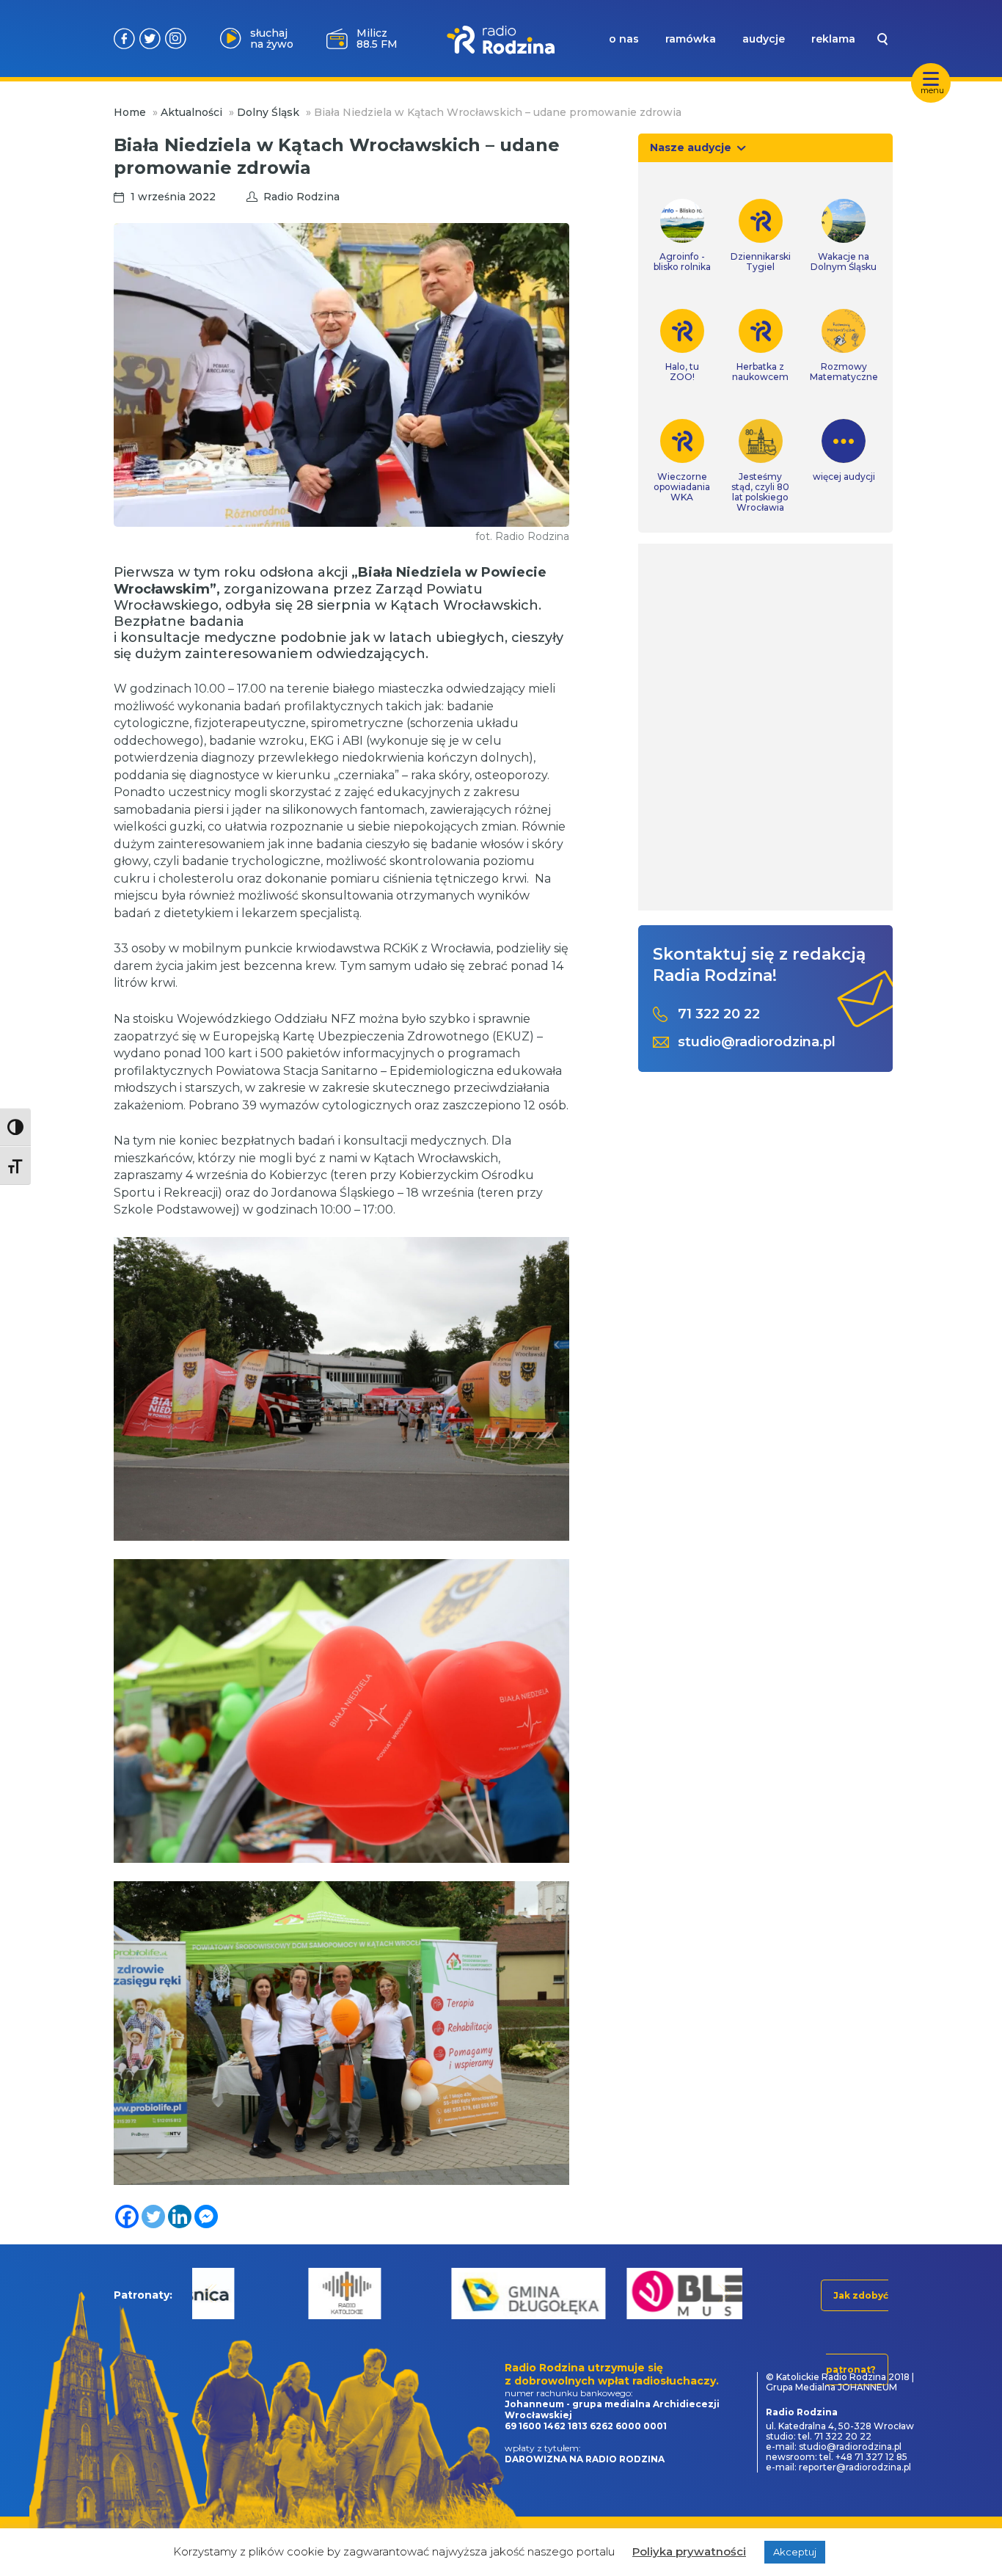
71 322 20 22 (719, 1014)
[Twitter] (153, 2216)
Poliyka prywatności (689, 2551)
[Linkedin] (180, 2216)
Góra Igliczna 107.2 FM (380, 38)
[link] (682, 236)
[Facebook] (127, 2216)
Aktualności (191, 112)
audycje (764, 39)
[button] (210, 2293)
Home (130, 112)
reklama (833, 39)
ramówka (691, 39)
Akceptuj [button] (795, 2552)
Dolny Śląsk (268, 112)
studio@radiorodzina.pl (757, 1042)
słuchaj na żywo (272, 39)
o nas (624, 39)
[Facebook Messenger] (206, 2216)
